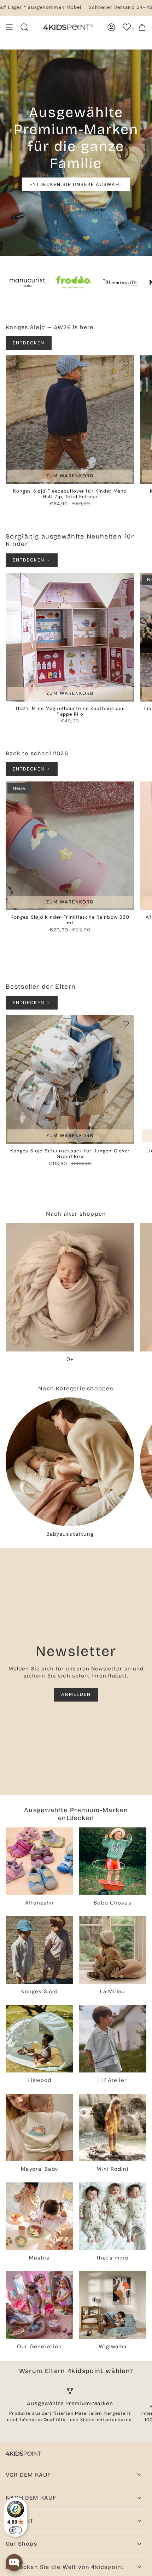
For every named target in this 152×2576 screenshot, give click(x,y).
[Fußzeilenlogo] (23, 2454)
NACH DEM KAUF (31, 2498)
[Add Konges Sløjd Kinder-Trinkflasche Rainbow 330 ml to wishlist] (126, 790)
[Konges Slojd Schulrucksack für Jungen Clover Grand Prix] (70, 1080)
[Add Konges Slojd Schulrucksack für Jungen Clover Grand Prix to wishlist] (126, 1024)
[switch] (16, 2530)
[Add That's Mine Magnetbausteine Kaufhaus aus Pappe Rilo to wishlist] (126, 581)
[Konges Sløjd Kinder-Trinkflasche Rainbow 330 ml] (70, 846)
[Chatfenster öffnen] (14, 2563)
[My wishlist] (127, 27)
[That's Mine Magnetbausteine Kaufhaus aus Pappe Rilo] (70, 637)
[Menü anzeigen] (9, 27)
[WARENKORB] (142, 27)
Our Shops (21, 2544)
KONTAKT (20, 2521)
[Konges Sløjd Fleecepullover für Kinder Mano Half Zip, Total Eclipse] (70, 420)
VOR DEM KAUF (28, 2475)
